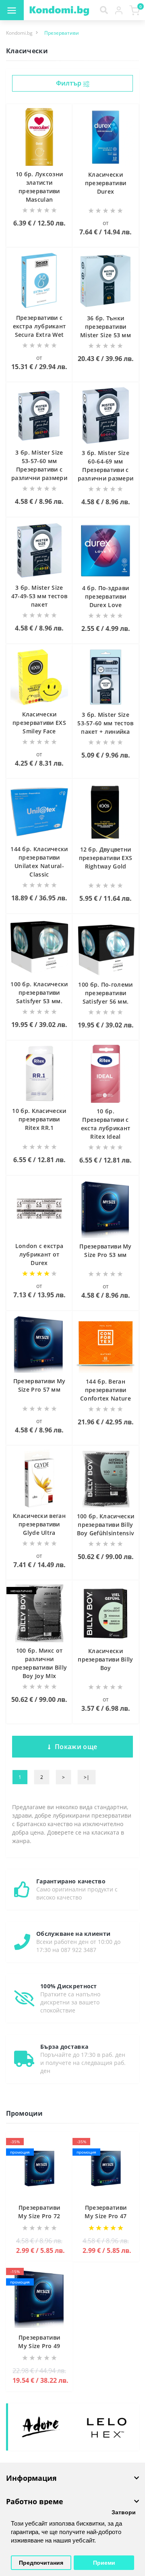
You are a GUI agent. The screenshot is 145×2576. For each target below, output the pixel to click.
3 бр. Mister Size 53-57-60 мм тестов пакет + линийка (105, 723)
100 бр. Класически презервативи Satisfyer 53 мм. (39, 993)
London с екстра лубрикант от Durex (39, 1254)
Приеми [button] (104, 2563)
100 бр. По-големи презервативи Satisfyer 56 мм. (105, 993)
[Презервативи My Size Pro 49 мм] (39, 2299)
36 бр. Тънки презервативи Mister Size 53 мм (106, 327)
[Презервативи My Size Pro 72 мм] (39, 2169)
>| (87, 1777)
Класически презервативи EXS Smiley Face (39, 723)
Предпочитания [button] (41, 2563)
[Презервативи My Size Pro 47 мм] (106, 2169)
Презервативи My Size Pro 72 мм (39, 2216)
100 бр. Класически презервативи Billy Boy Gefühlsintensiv (106, 1525)
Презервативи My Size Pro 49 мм (39, 2346)
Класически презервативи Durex (106, 183)
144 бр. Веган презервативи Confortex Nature (106, 1390)
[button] (119, 10)
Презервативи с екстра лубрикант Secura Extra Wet (39, 326)
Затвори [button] (124, 2512)
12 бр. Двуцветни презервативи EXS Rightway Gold (106, 858)
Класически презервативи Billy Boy (105, 1659)
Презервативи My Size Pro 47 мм (106, 2216)
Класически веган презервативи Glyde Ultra (39, 1524)
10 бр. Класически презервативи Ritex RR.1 (39, 1119)
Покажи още (76, 1747)
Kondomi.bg (19, 33)
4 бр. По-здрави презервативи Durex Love (106, 596)
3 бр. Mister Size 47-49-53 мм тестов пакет (39, 596)
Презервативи (62, 33)
